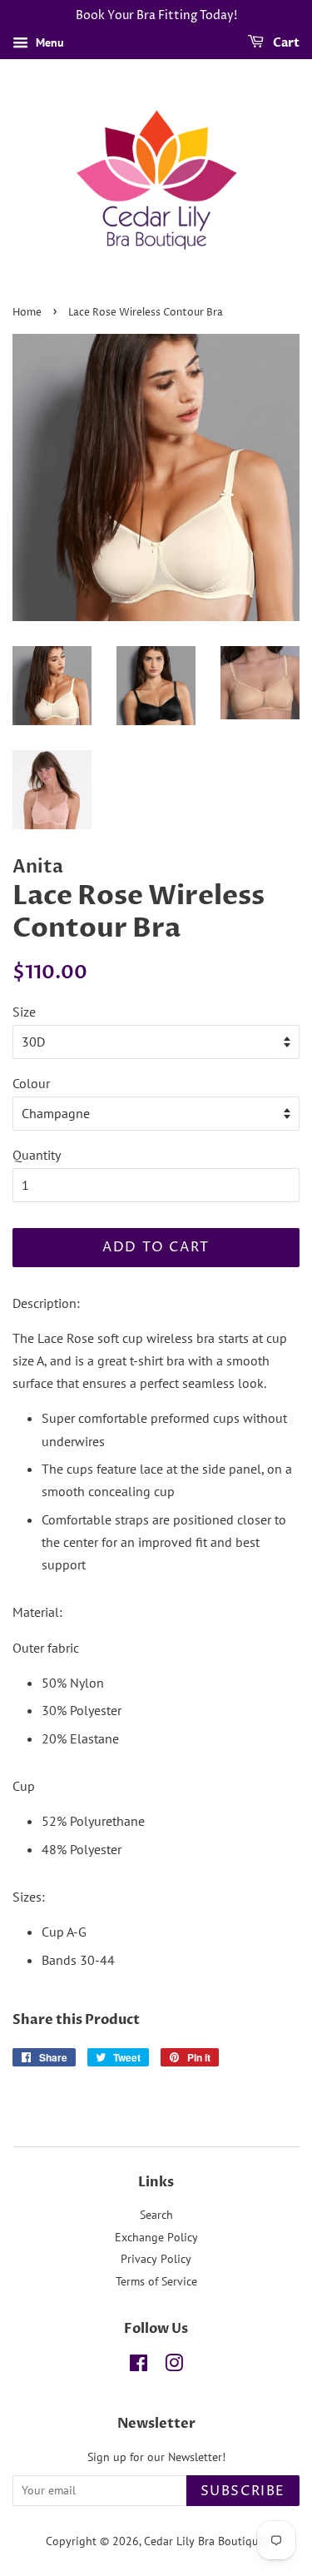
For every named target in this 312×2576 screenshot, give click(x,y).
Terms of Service (156, 2281)
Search (156, 2215)
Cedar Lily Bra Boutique (204, 2541)
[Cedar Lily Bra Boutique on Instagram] (174, 2366)
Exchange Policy (156, 2237)
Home (27, 313)
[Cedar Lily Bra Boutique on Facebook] (139, 2366)
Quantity (37, 1155)
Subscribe (243, 2491)
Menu (48, 42)
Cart (285, 43)
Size (24, 1012)
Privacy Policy (156, 2259)
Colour (31, 1083)
